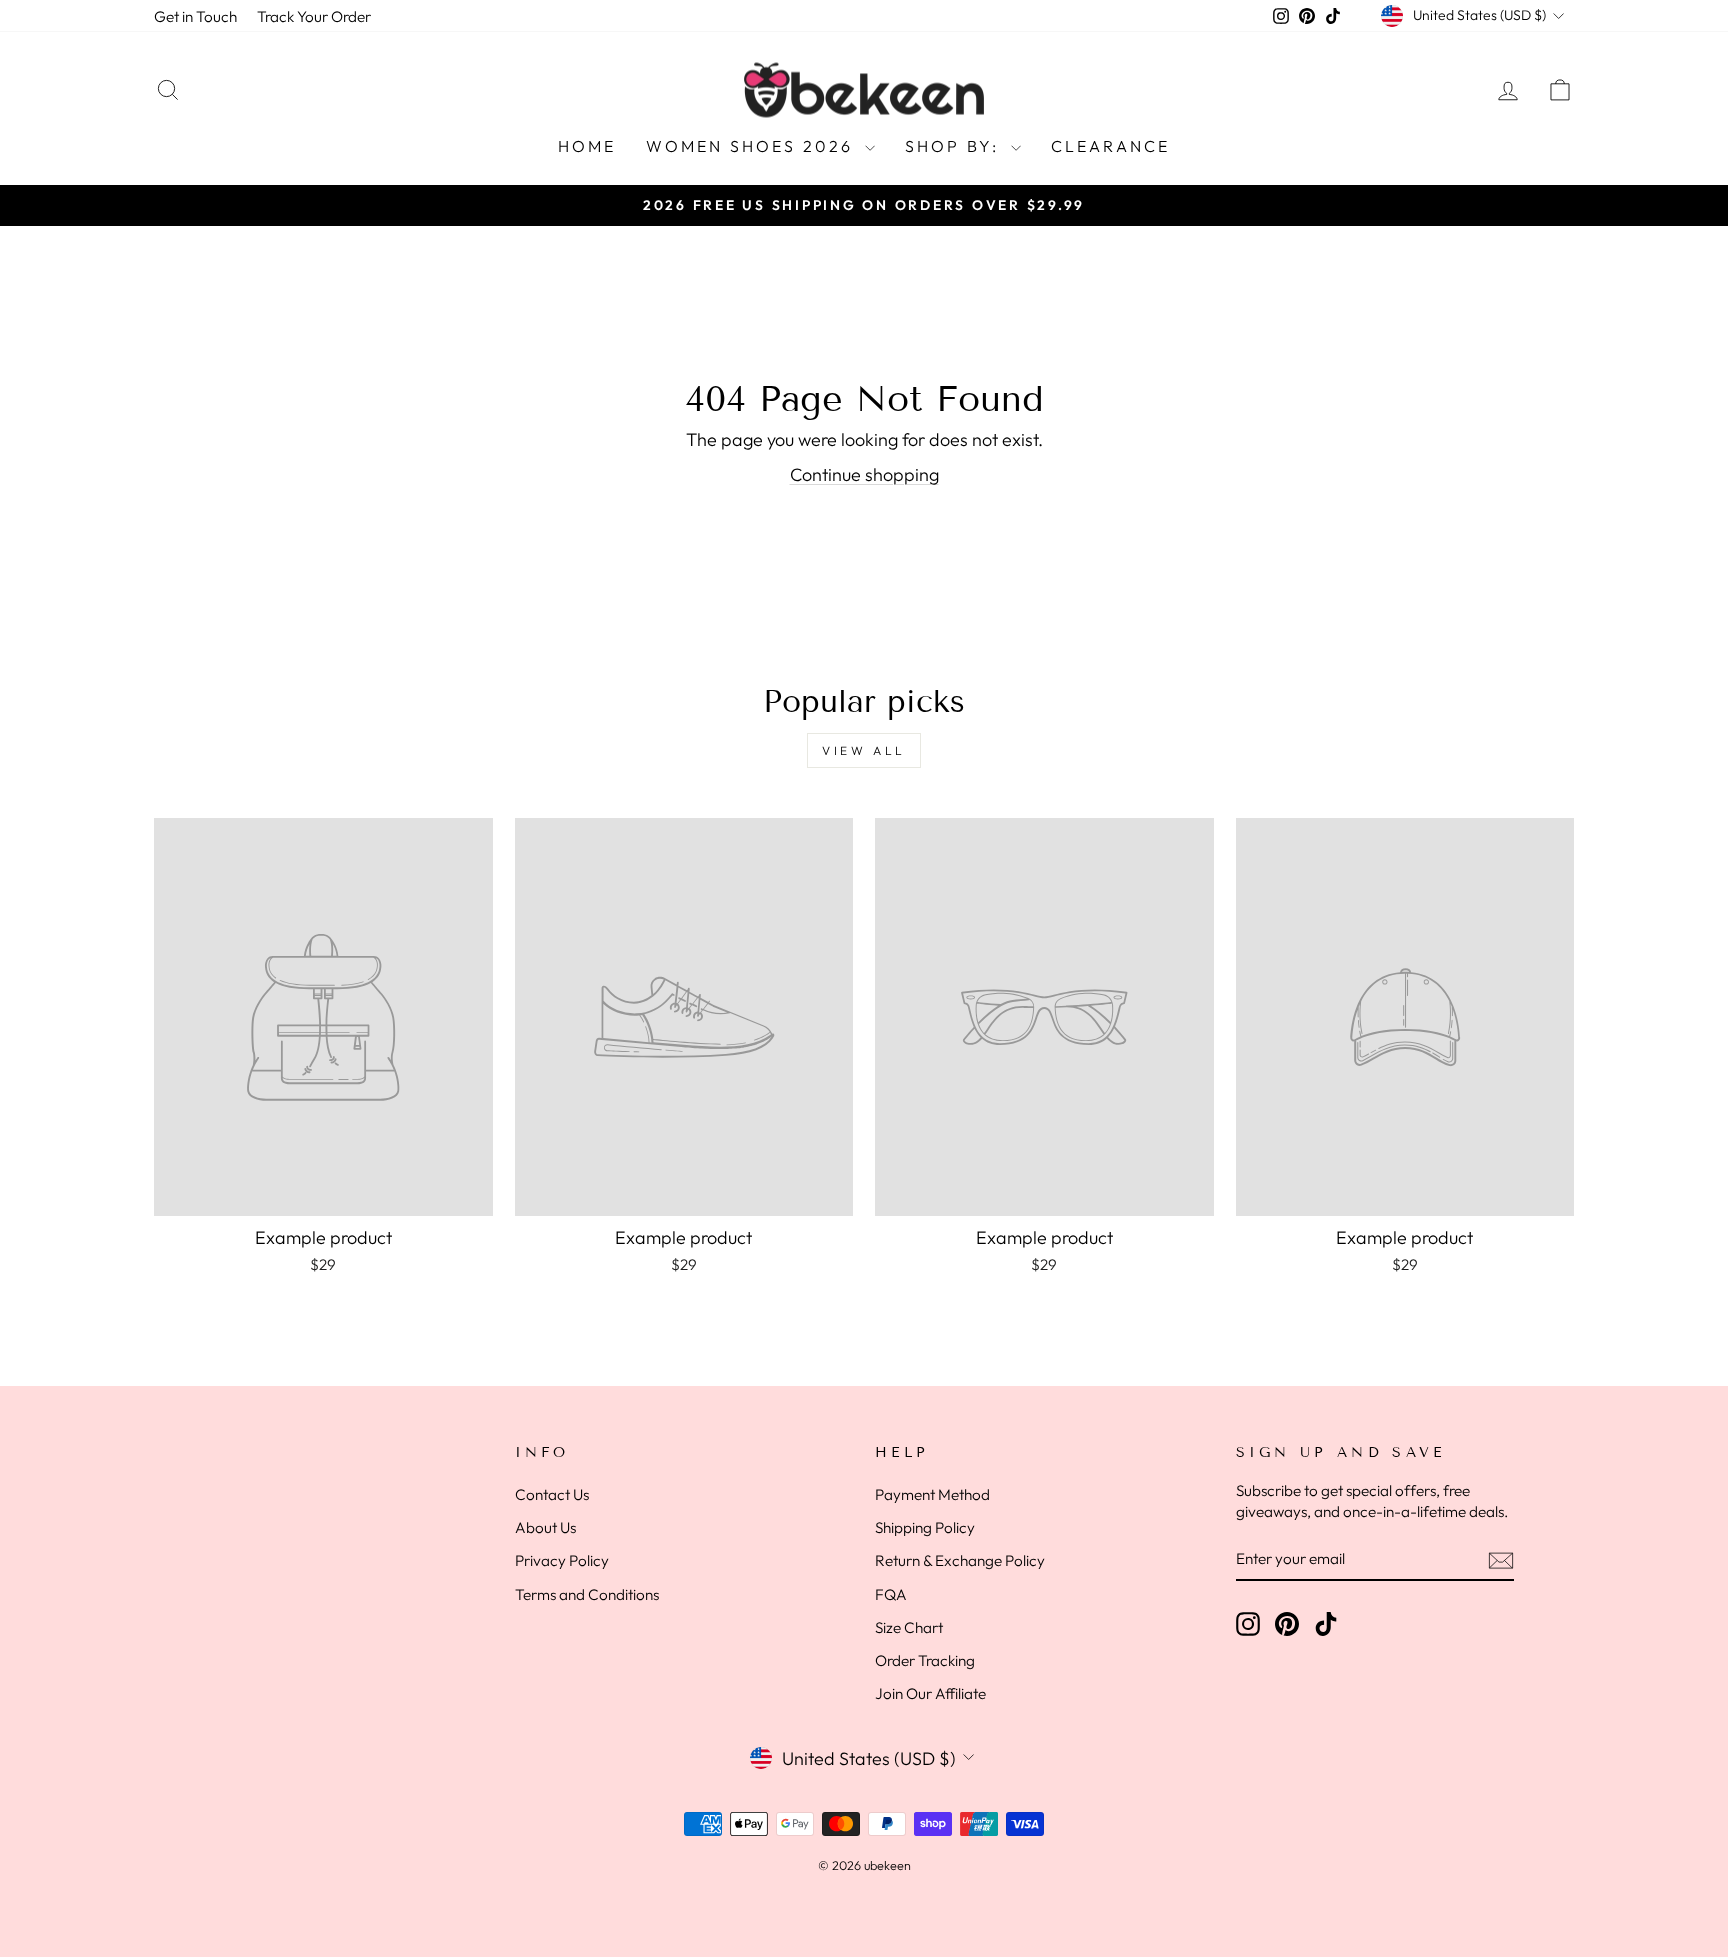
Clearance (1111, 146)
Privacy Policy (562, 1560)
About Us (545, 1527)
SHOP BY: (955, 146)
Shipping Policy (925, 1527)
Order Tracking (925, 1660)
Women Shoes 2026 (752, 146)
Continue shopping (864, 474)
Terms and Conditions (587, 1594)
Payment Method (932, 1494)
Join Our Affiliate (930, 1693)
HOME (587, 146)
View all (864, 750)
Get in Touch (195, 16)
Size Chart (909, 1627)
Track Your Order (314, 16)
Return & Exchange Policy (960, 1560)
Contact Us (552, 1494)
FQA (891, 1594)
